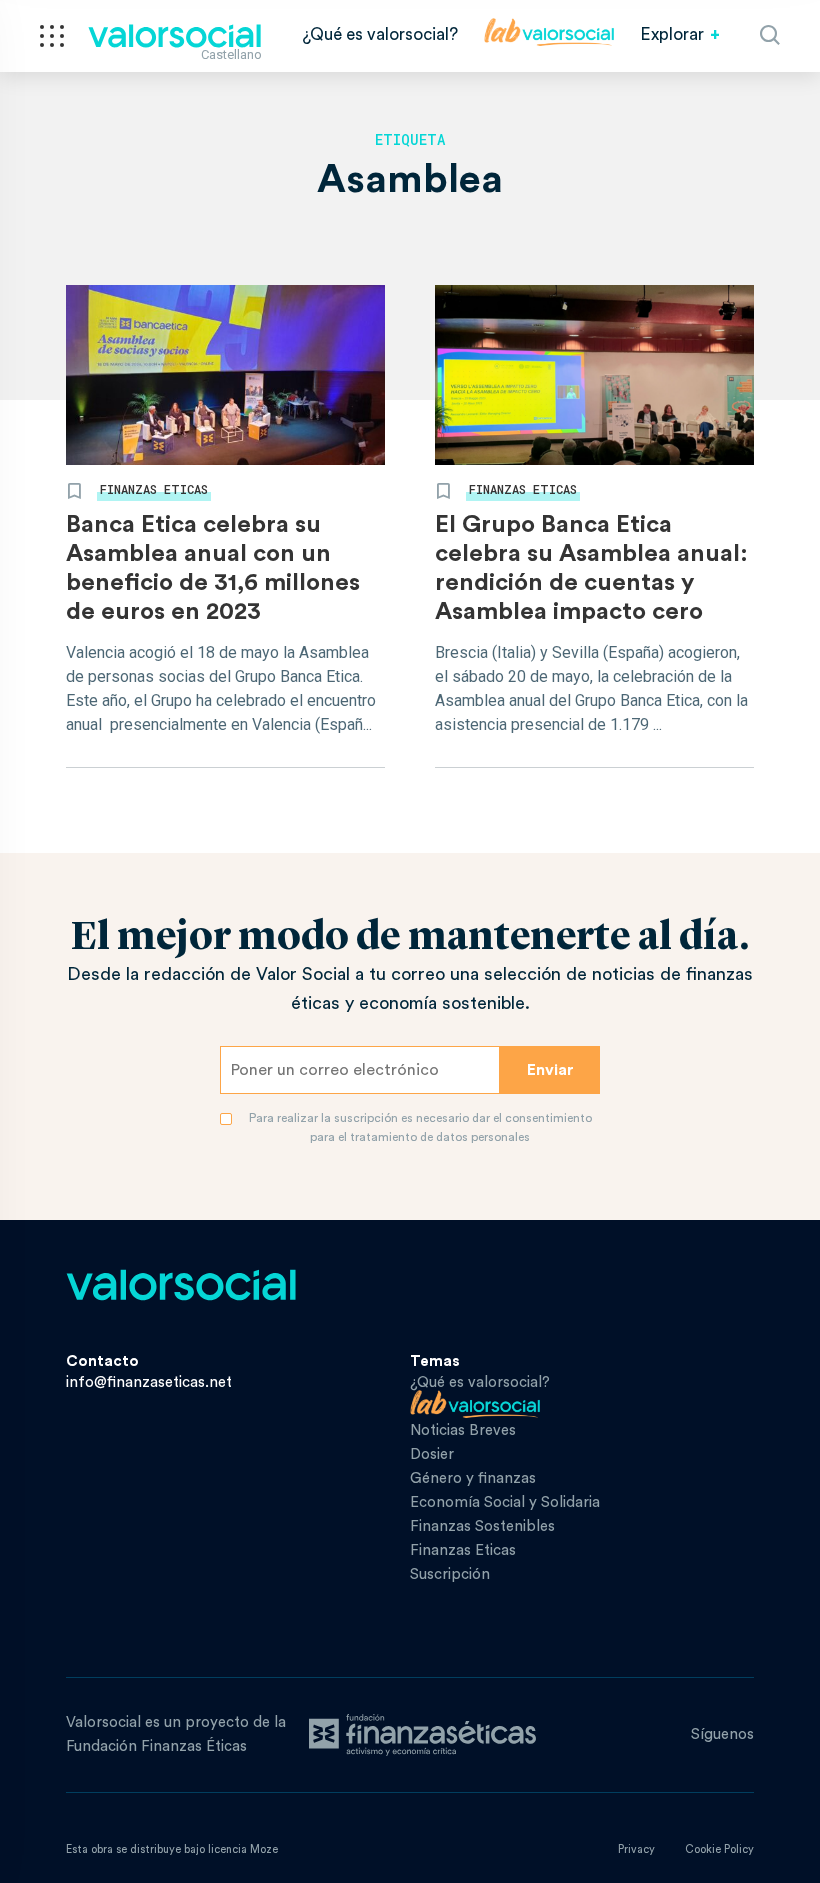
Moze (264, 1849)
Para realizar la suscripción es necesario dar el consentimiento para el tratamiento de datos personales (420, 1127)
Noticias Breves (463, 1430)
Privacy (636, 1849)
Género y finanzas (473, 1478)
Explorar (672, 34)
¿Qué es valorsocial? (380, 34)
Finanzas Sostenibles (482, 1526)
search (770, 35)
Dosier (432, 1454)
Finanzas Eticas (154, 489)
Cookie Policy (719, 1849)
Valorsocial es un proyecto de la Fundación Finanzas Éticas (176, 1734)
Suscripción (450, 1574)
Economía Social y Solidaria (505, 1502)
